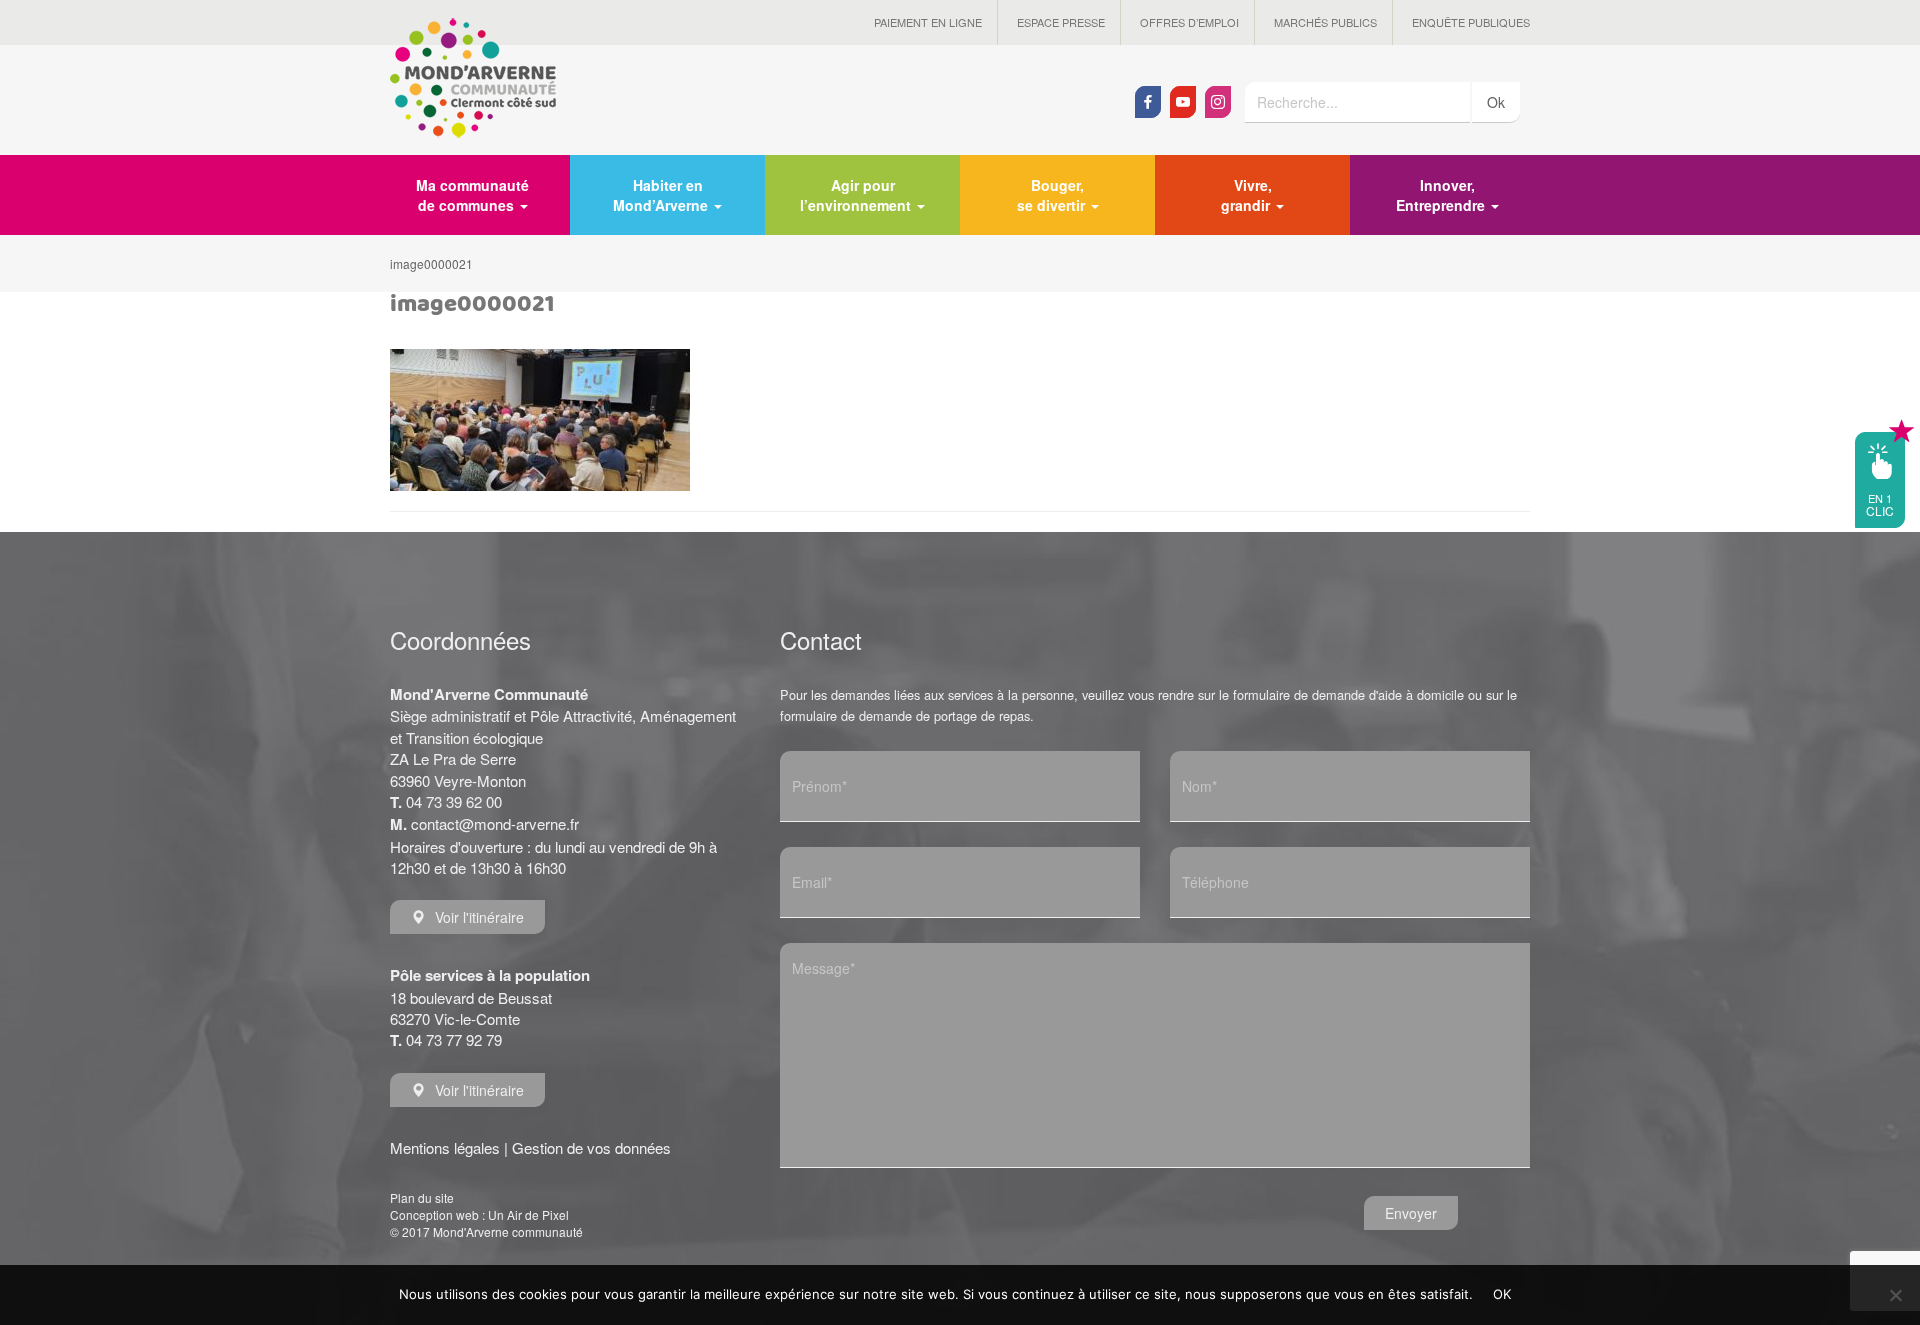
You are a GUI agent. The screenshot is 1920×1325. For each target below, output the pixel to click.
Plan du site (422, 1197)
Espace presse (1061, 22)
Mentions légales (445, 1147)
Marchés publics (1325, 22)
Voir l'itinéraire (479, 917)
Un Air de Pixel (528, 1214)
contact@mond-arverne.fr (495, 823)
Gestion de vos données (591, 1147)
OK (1502, 1294)
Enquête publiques (1471, 22)
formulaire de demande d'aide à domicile (1348, 694)
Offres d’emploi (1189, 22)
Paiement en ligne (928, 22)
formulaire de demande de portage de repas (905, 715)
